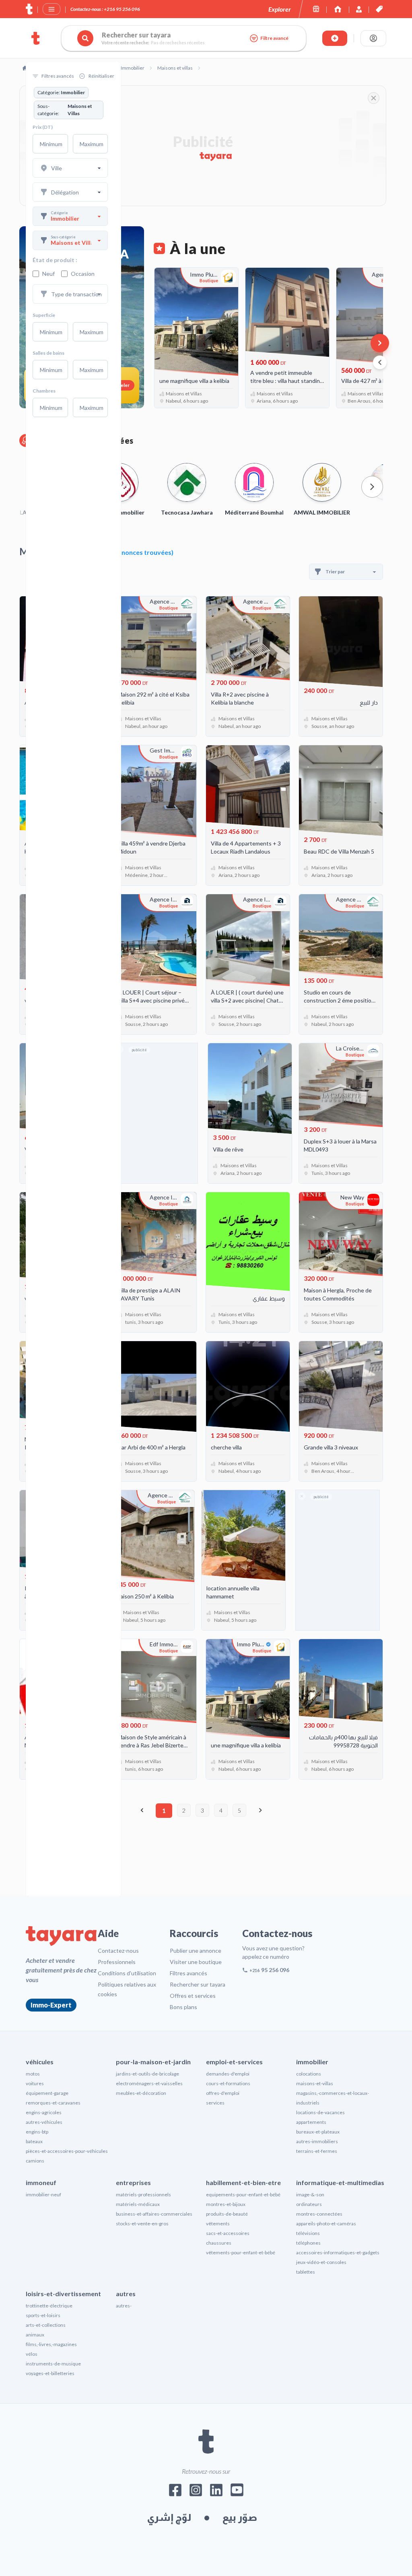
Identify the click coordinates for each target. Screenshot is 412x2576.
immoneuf (41, 2182)
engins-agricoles (44, 2112)
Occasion (83, 274)
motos (33, 2074)
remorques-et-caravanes (53, 2103)
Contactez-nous (118, 1951)
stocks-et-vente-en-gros (142, 2224)
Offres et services (193, 1996)
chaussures (219, 2243)
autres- (124, 2306)
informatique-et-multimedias (340, 2182)
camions (35, 2161)
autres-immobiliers (317, 2141)
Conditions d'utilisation (127, 1973)
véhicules (40, 2062)
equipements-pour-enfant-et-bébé (243, 2195)
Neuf (48, 274)
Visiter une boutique (196, 1962)
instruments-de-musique (53, 2364)
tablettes (306, 2272)
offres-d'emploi (223, 2093)
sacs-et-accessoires (228, 2233)
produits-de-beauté (227, 2214)
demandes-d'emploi (228, 2074)
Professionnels (117, 1962)
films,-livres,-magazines (51, 2344)
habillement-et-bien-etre (243, 2182)
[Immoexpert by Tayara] (338, 9)
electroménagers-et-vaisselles (149, 2083)
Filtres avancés (188, 1973)
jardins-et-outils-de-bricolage (147, 2074)
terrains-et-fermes (317, 2151)
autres (126, 2294)
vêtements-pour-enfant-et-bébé (241, 2252)
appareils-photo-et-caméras (326, 2224)
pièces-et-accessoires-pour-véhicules (67, 2151)
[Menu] (51, 9)
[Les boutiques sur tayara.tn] (316, 9)
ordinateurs (309, 2204)
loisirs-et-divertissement (63, 2294)
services (215, 2103)
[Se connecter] (373, 38)
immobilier (312, 2062)
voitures (35, 2083)
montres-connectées (319, 2214)
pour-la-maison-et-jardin (153, 2062)
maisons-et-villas (315, 2083)
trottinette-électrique (49, 2306)
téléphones (308, 2243)
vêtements (218, 2224)
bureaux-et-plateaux (318, 2132)
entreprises (133, 2182)
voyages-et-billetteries (50, 2373)
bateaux (34, 2141)
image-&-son (310, 2195)
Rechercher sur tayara (198, 1984)
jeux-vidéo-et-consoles (321, 2262)
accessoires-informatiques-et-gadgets (338, 2252)
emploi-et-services (234, 2062)
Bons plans (183, 2007)
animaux (35, 2335)
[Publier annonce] (335, 38)
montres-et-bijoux (226, 2204)
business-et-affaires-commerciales (154, 2214)
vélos (32, 2354)
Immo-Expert (51, 2005)
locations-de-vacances (320, 2112)
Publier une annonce (196, 1951)
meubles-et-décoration (141, 2093)
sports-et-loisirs (43, 2315)
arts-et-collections (46, 2325)
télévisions (308, 2233)
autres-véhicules (44, 2122)
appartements (311, 2122)
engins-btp (37, 2132)
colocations (309, 2074)
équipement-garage (47, 2093)
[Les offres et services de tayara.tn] (379, 9)
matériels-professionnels (143, 2195)
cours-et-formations (228, 2083)
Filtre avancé (274, 38)
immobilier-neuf (43, 2195)
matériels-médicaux (138, 2204)
